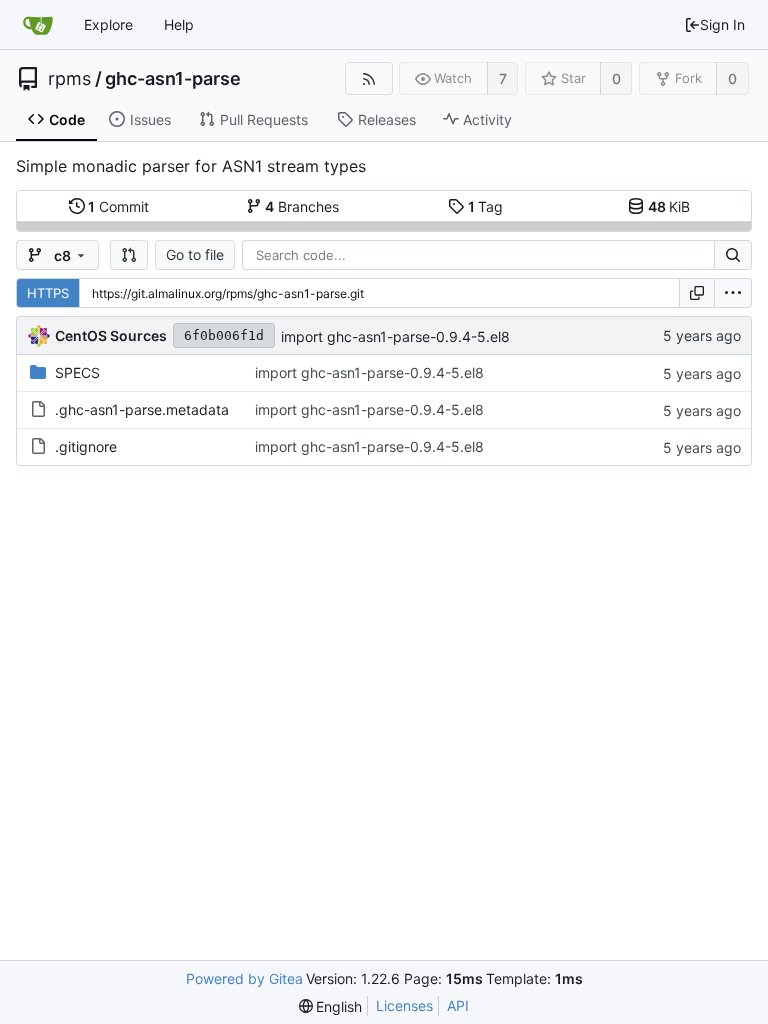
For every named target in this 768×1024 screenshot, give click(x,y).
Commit (118, 206)
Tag (486, 206)
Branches (302, 206)
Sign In (722, 24)
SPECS (77, 372)
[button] (129, 255)
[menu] (733, 293)
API (458, 1005)
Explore (108, 24)
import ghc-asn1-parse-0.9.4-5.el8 (395, 336)
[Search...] (733, 255)
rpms (69, 79)
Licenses (404, 1005)
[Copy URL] (697, 293)
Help (179, 24)
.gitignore (86, 446)
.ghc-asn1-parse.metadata (142, 409)
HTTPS (48, 293)
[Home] (38, 25)
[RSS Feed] (368, 78)
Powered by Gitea (244, 978)
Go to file (195, 254)
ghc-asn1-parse (173, 79)
